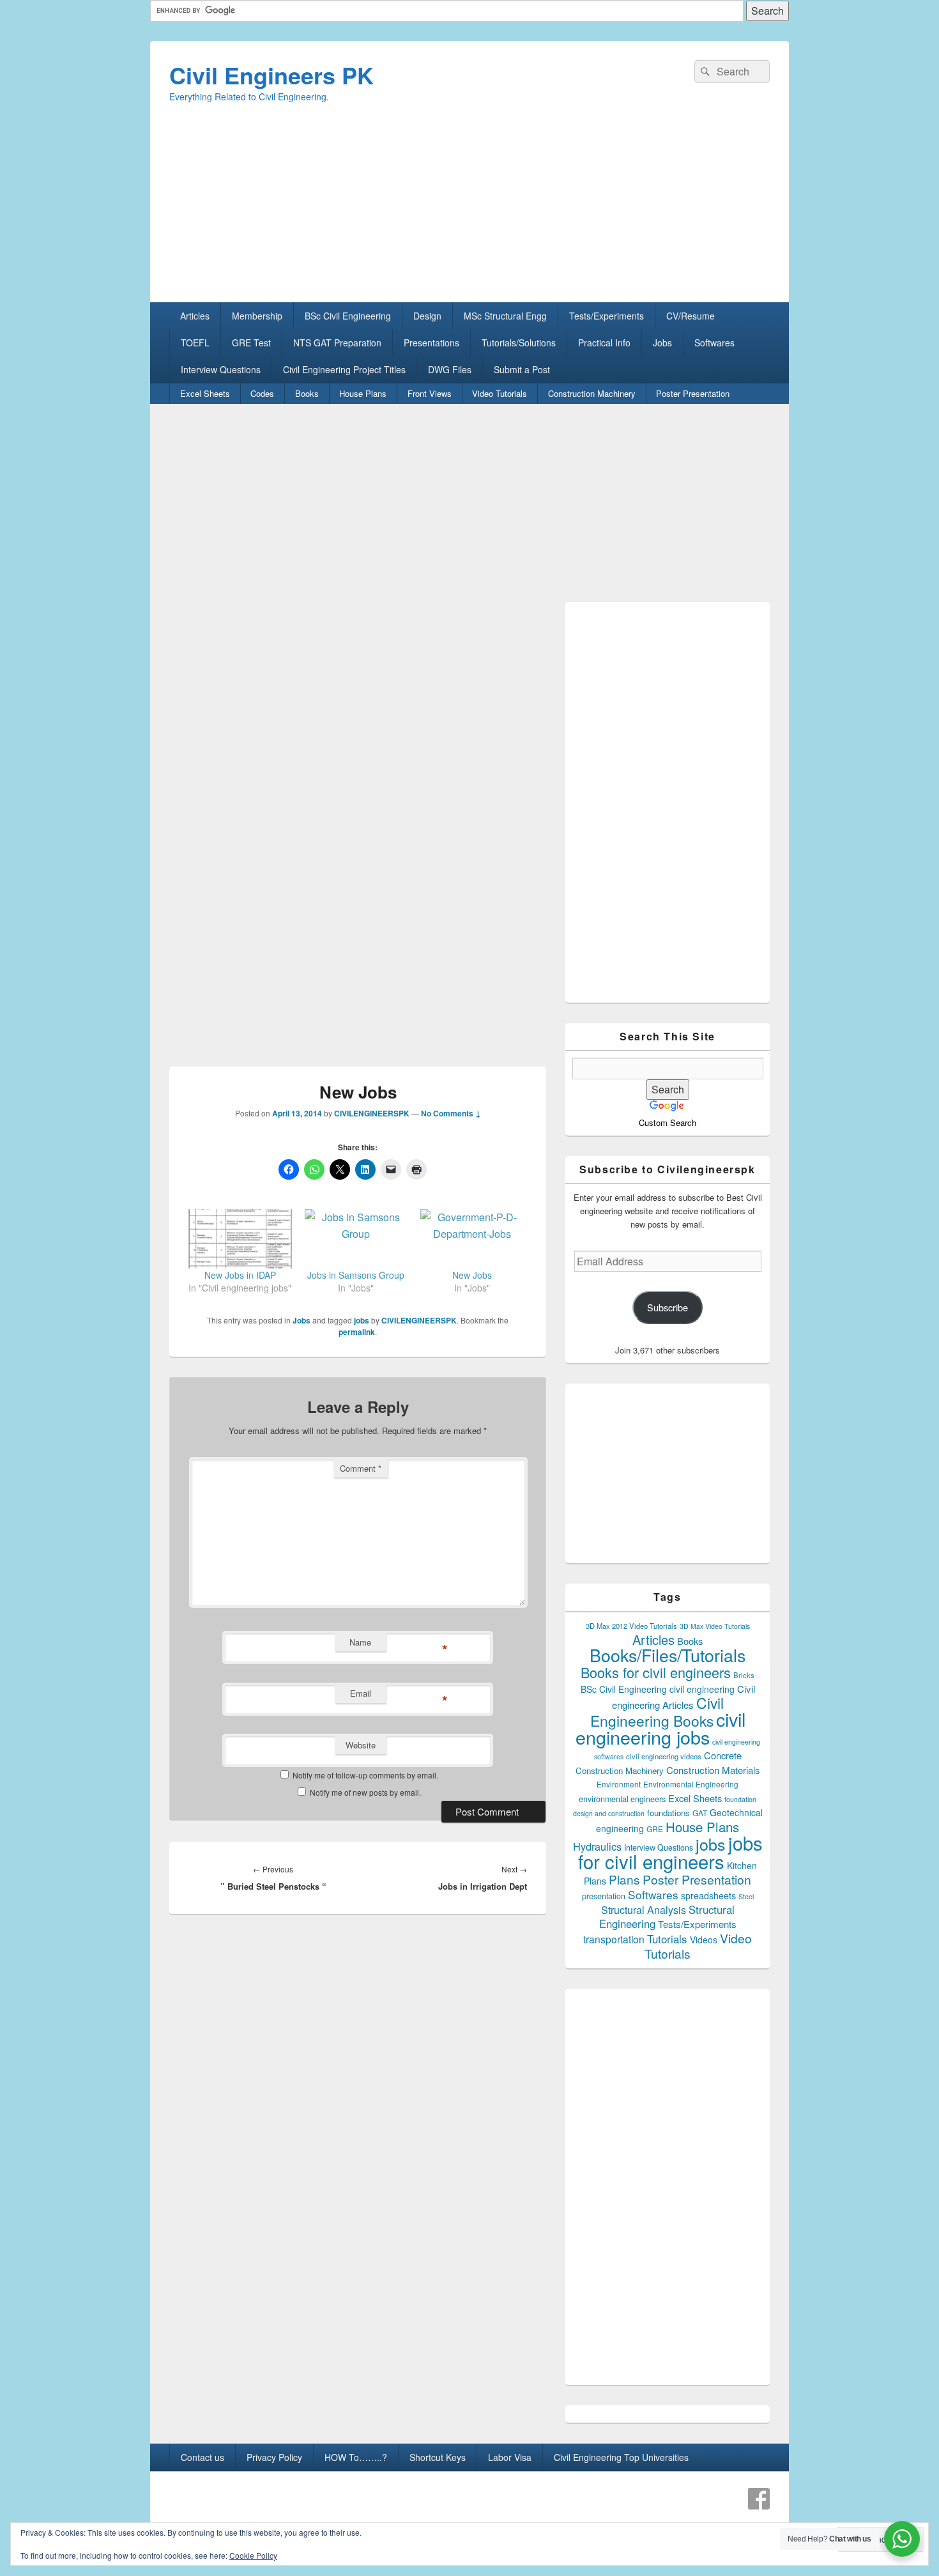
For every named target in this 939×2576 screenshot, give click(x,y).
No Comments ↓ (451, 1113)
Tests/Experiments (607, 316)
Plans (624, 1879)
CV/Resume (691, 316)
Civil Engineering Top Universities (621, 2457)
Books (307, 393)
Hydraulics (597, 1846)
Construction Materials (713, 1770)
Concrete (723, 1755)
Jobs (662, 343)
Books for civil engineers (656, 1672)
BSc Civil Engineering (348, 316)
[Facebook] (759, 2499)
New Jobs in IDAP (240, 1275)
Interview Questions (221, 369)
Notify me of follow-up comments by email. (365, 1775)
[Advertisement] (469, 213)
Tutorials (667, 1939)
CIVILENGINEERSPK (372, 1113)
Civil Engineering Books (657, 1711)
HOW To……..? (356, 2457)
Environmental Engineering (691, 1784)
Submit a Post (522, 369)
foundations (668, 1813)
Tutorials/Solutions (519, 343)
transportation (614, 1939)
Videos (704, 1940)
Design (427, 316)
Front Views (430, 393)
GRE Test (251, 343)
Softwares (714, 343)
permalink (357, 1332)
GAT (700, 1813)
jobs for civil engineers (670, 1852)
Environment (619, 1784)
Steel (746, 1896)
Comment (361, 1468)
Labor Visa (510, 2457)
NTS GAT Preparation (337, 343)
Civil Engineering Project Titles (344, 369)
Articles (195, 316)
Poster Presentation (693, 393)
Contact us (202, 2457)
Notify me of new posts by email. (365, 1792)
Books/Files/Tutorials (668, 1655)
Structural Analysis (644, 1910)
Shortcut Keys (438, 2457)
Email (361, 1693)
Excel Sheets (205, 393)
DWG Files (450, 369)
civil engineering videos (664, 1756)
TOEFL (195, 343)
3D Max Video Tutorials (715, 1626)
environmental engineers (622, 1799)
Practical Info (604, 343)
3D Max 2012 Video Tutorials (631, 1626)
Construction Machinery (592, 393)
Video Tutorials (500, 393)
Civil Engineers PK (271, 75)
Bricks (744, 1675)
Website (361, 1745)
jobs (362, 1320)
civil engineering (702, 1689)
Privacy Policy (274, 2457)
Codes (262, 393)
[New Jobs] (472, 1238)
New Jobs (472, 1275)
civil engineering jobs (660, 1728)
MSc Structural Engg (505, 316)
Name (360, 1642)
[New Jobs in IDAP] (240, 1238)
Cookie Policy (253, 2555)
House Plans (363, 393)
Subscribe (668, 1307)
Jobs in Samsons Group (356, 1275)
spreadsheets (708, 1895)
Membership (257, 316)
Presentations (431, 343)
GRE (655, 1829)
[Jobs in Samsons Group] (356, 1238)
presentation (604, 1896)
